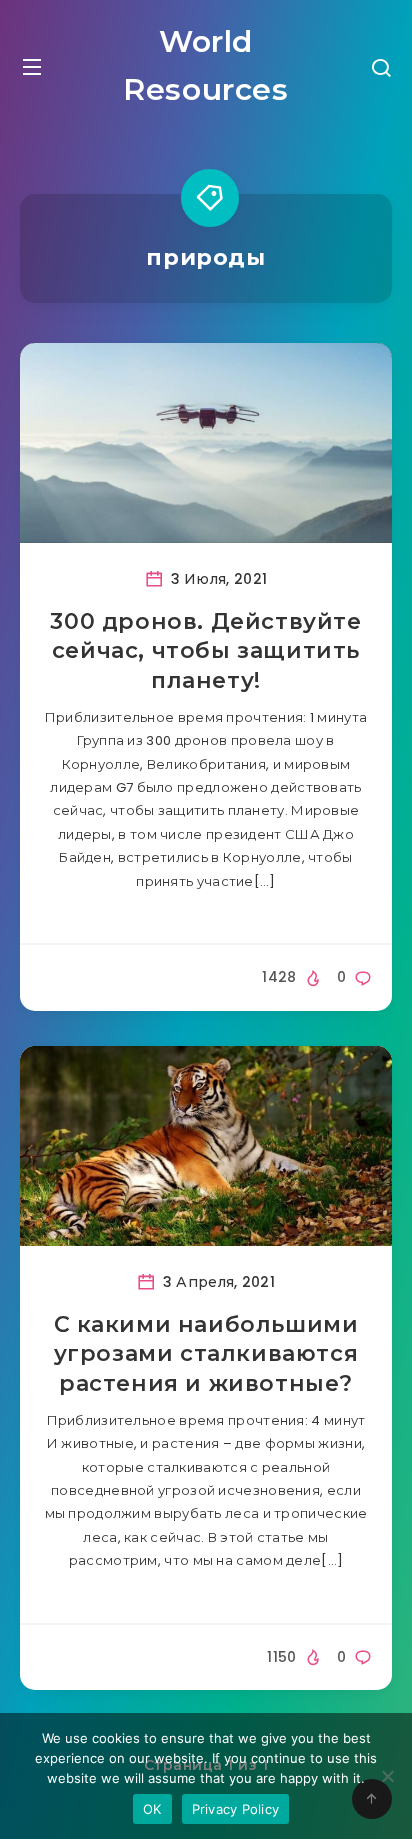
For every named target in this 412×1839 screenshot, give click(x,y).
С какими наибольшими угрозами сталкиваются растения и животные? (206, 1354)
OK (152, 1809)
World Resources (205, 65)
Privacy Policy (236, 1809)
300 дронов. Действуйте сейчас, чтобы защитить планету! (205, 651)
